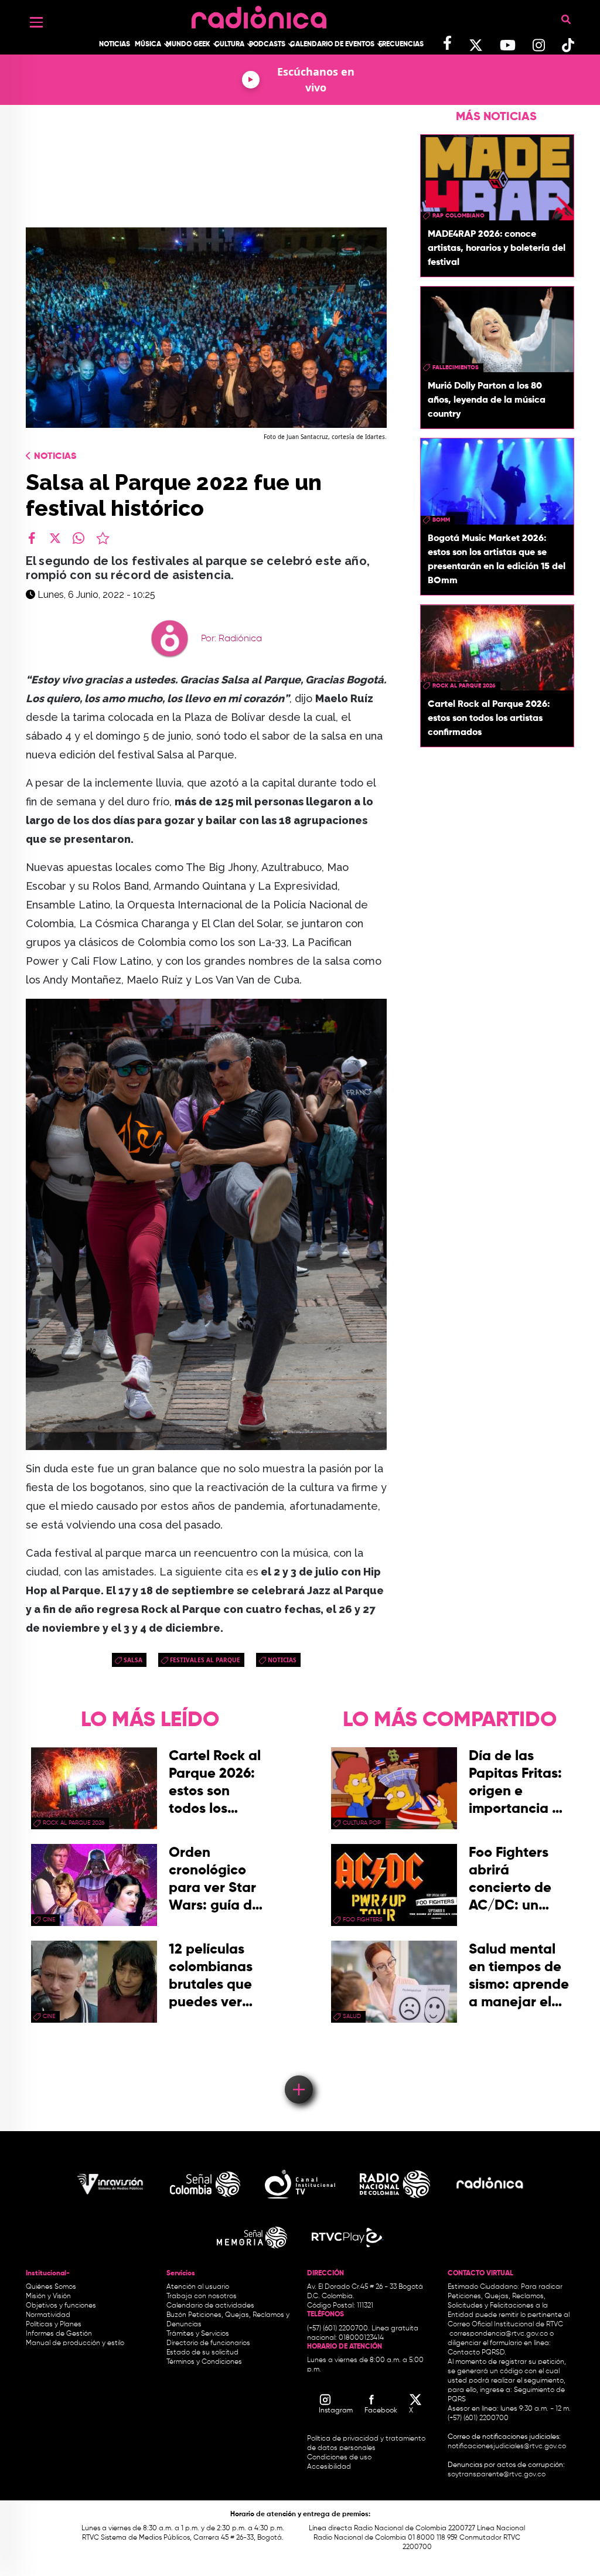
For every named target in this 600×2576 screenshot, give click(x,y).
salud (352, 2016)
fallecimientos (456, 367)
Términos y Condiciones (204, 2362)
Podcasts (267, 45)
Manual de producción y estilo (75, 2343)
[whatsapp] (79, 538)
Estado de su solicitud (202, 2353)
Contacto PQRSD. (477, 2353)
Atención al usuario (198, 2287)
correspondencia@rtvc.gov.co (499, 2334)
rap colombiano (458, 216)
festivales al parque (205, 1660)
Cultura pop (362, 1823)
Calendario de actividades (210, 2306)
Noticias (115, 45)
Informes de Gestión (59, 2334)
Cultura (229, 45)
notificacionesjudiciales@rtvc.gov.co (507, 2446)
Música (148, 45)
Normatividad (48, 2315)
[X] (55, 538)
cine (49, 1920)
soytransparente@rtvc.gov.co (497, 2475)
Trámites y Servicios (198, 2334)
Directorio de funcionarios (208, 2343)
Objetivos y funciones (61, 2306)
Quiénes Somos (51, 2287)
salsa (133, 1660)
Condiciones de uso (339, 2458)
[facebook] (32, 538)
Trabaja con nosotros (202, 2296)
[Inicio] (259, 14)
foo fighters (363, 1920)
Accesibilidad (330, 2467)
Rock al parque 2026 (464, 686)
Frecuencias (401, 45)
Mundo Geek (188, 45)
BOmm (441, 520)
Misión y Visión (48, 2296)
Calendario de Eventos (332, 45)
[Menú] (36, 22)
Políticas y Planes (54, 2325)
